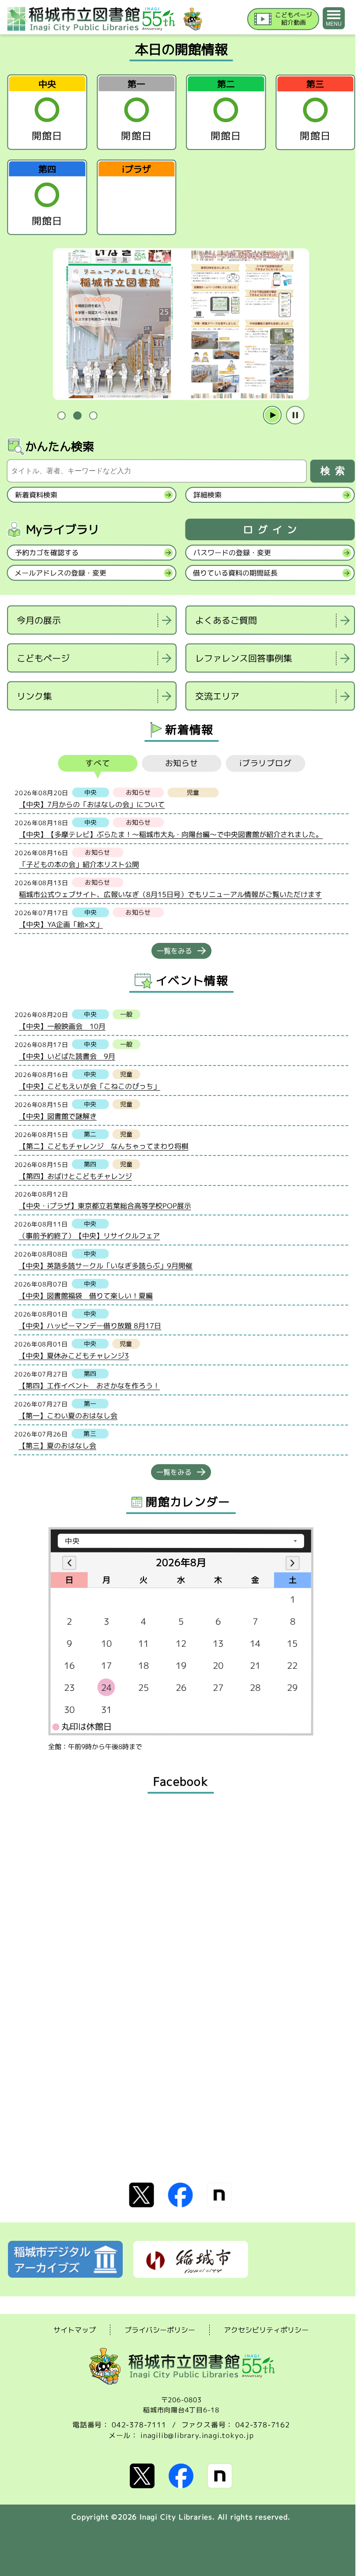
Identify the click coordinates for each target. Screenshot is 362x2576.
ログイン (272, 530)
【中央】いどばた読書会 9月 (67, 1056)
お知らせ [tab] (182, 763)
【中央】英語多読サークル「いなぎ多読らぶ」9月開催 (106, 1266)
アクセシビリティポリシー (266, 2330)
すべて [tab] (98, 763)
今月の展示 (39, 620)
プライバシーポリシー (160, 2330)
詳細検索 (207, 495)
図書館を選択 (8, 722)
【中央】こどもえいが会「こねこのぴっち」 (90, 1086)
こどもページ (43, 658)
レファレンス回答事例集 (244, 658)
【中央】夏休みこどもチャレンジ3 (74, 1356)
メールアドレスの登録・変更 (60, 573)
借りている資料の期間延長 (235, 573)
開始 (272, 415)
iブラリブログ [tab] (266, 764)
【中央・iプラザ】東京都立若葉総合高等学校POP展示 (105, 1206)
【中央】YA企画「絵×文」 (61, 924)
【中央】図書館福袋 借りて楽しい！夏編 (86, 1296)
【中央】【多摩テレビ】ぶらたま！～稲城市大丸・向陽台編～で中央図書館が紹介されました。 (171, 835)
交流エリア (217, 696)
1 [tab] (61, 416)
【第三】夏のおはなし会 (57, 1446)
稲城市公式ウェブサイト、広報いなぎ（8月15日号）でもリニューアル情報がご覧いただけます (170, 895)
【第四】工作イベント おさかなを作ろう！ (89, 1386)
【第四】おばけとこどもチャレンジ (75, 1176)
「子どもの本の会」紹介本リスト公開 (79, 864)
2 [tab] (77, 416)
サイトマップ (75, 2330)
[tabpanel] (181, 324)
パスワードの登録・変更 (232, 553)
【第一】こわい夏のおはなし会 (68, 1416)
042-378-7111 (139, 2425)
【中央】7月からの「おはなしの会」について (92, 804)
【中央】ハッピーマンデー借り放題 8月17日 (90, 1326)
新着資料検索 (36, 495)
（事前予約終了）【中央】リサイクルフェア (89, 1236)
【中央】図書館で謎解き (58, 1116)
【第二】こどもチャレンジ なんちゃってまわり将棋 (104, 1146)
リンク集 (34, 696)
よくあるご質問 (226, 620)
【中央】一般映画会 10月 (62, 1026)
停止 (295, 415)
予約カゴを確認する (47, 553)
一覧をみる (174, 951)
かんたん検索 (60, 446)
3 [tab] (93, 416)
